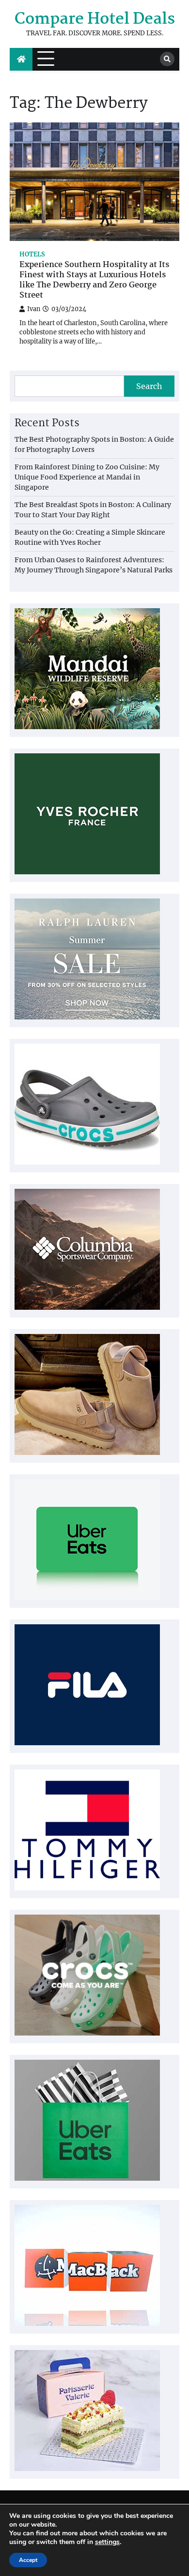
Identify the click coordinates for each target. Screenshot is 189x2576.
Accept (28, 2560)
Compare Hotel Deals (95, 20)
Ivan (34, 309)
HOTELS (32, 254)
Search (149, 386)
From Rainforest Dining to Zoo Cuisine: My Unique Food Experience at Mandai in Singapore (87, 477)
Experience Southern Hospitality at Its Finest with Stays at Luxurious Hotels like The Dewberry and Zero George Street (94, 280)
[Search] (167, 59)
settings (107, 2542)
